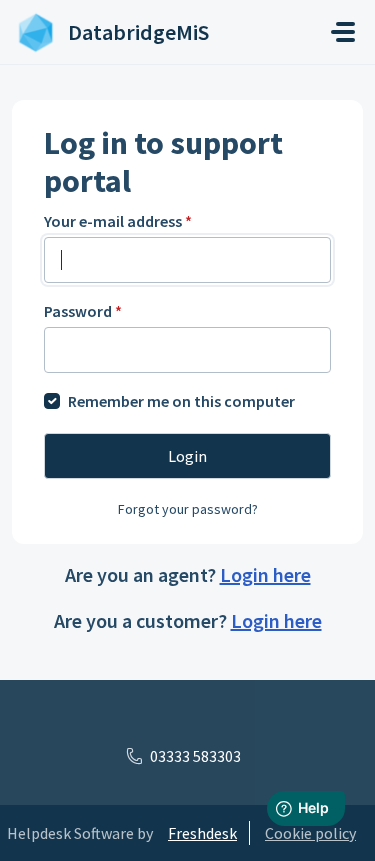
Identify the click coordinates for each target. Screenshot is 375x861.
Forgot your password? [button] (188, 509)
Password (83, 311)
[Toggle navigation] (343, 32)
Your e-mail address (118, 221)
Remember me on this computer (181, 401)
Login (187, 456)
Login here (265, 574)
